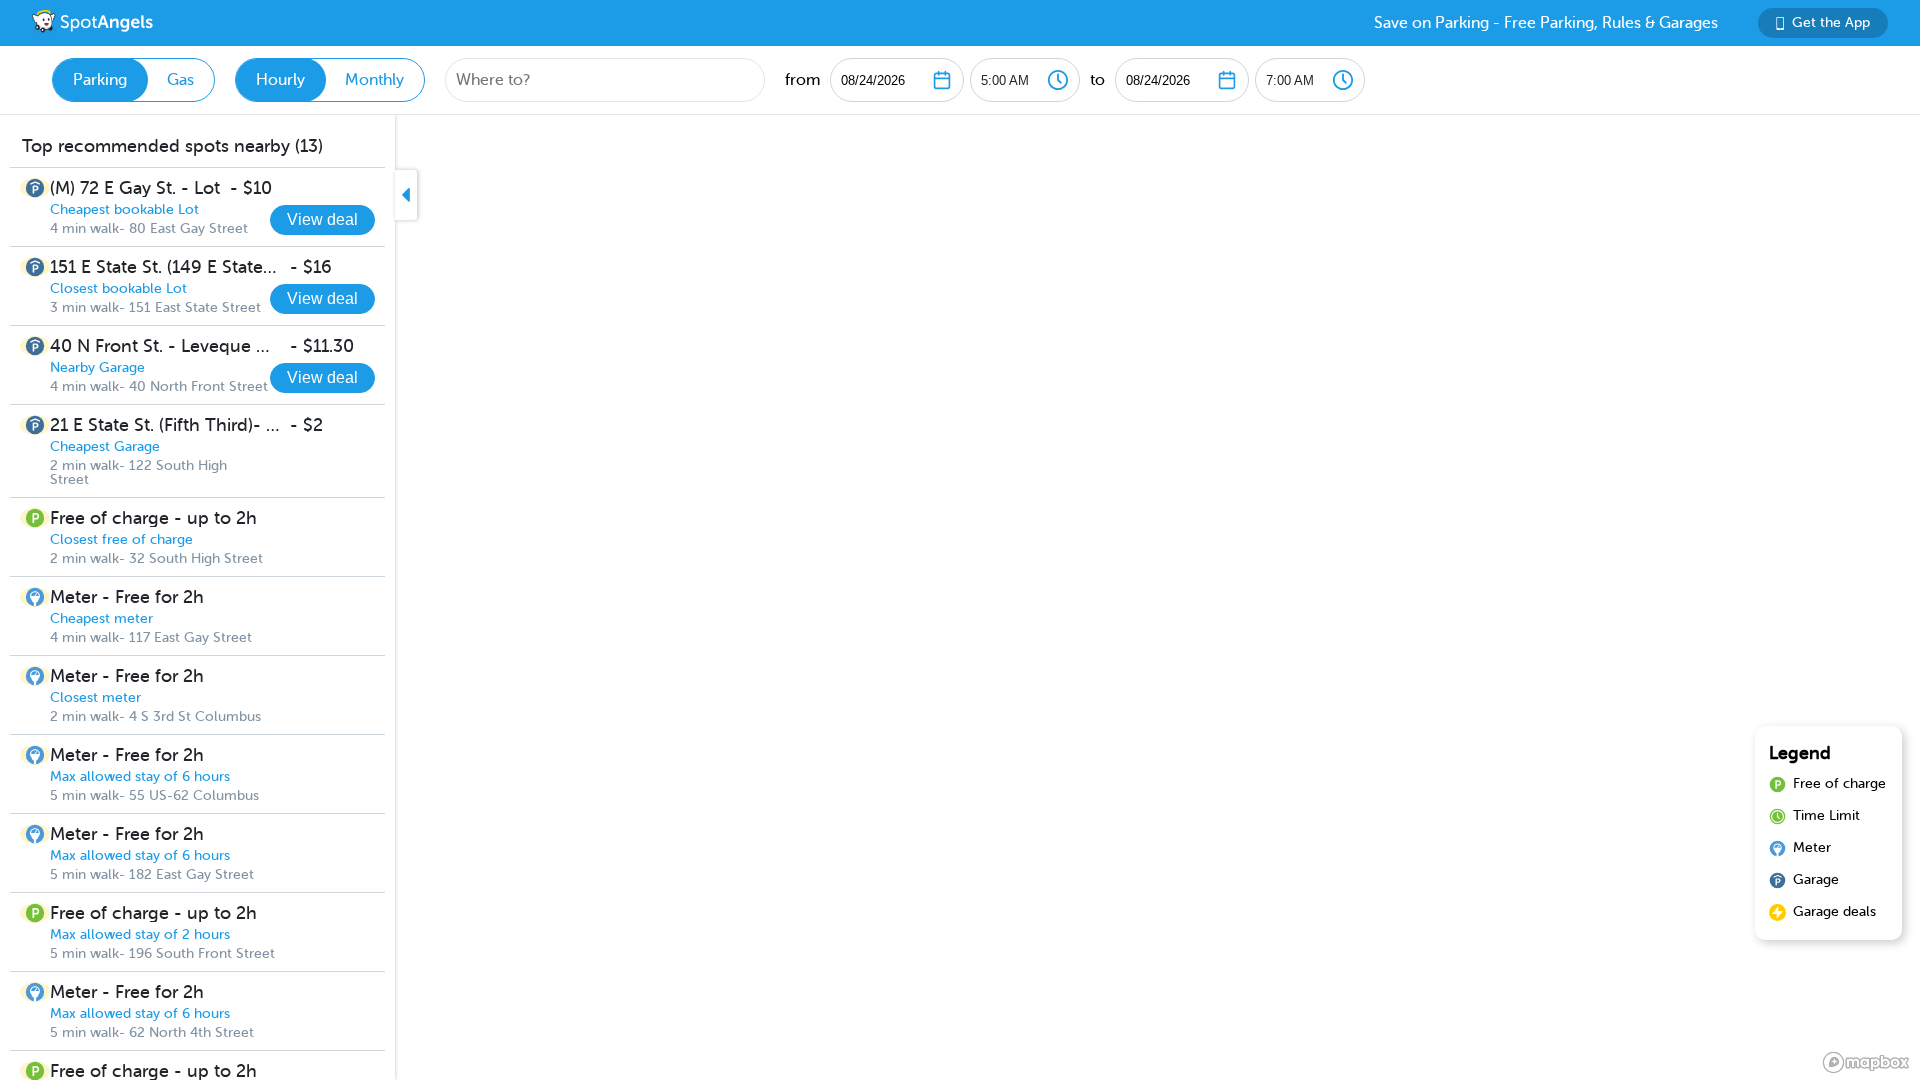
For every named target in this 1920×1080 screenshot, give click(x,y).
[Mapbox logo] (1866, 1062)
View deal (322, 219)
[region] (960, 597)
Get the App (1831, 22)
